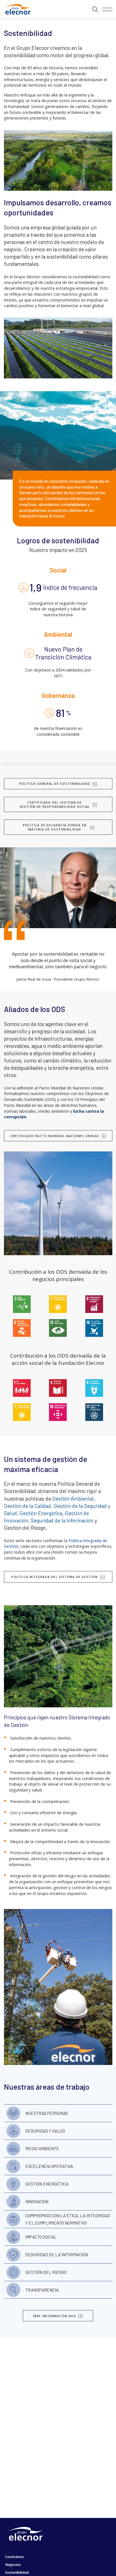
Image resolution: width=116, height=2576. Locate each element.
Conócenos (14, 2557)
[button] (95, 10)
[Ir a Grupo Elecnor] (16, 15)
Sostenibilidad (17, 2572)
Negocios (13, 2565)
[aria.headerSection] (58, 10)
